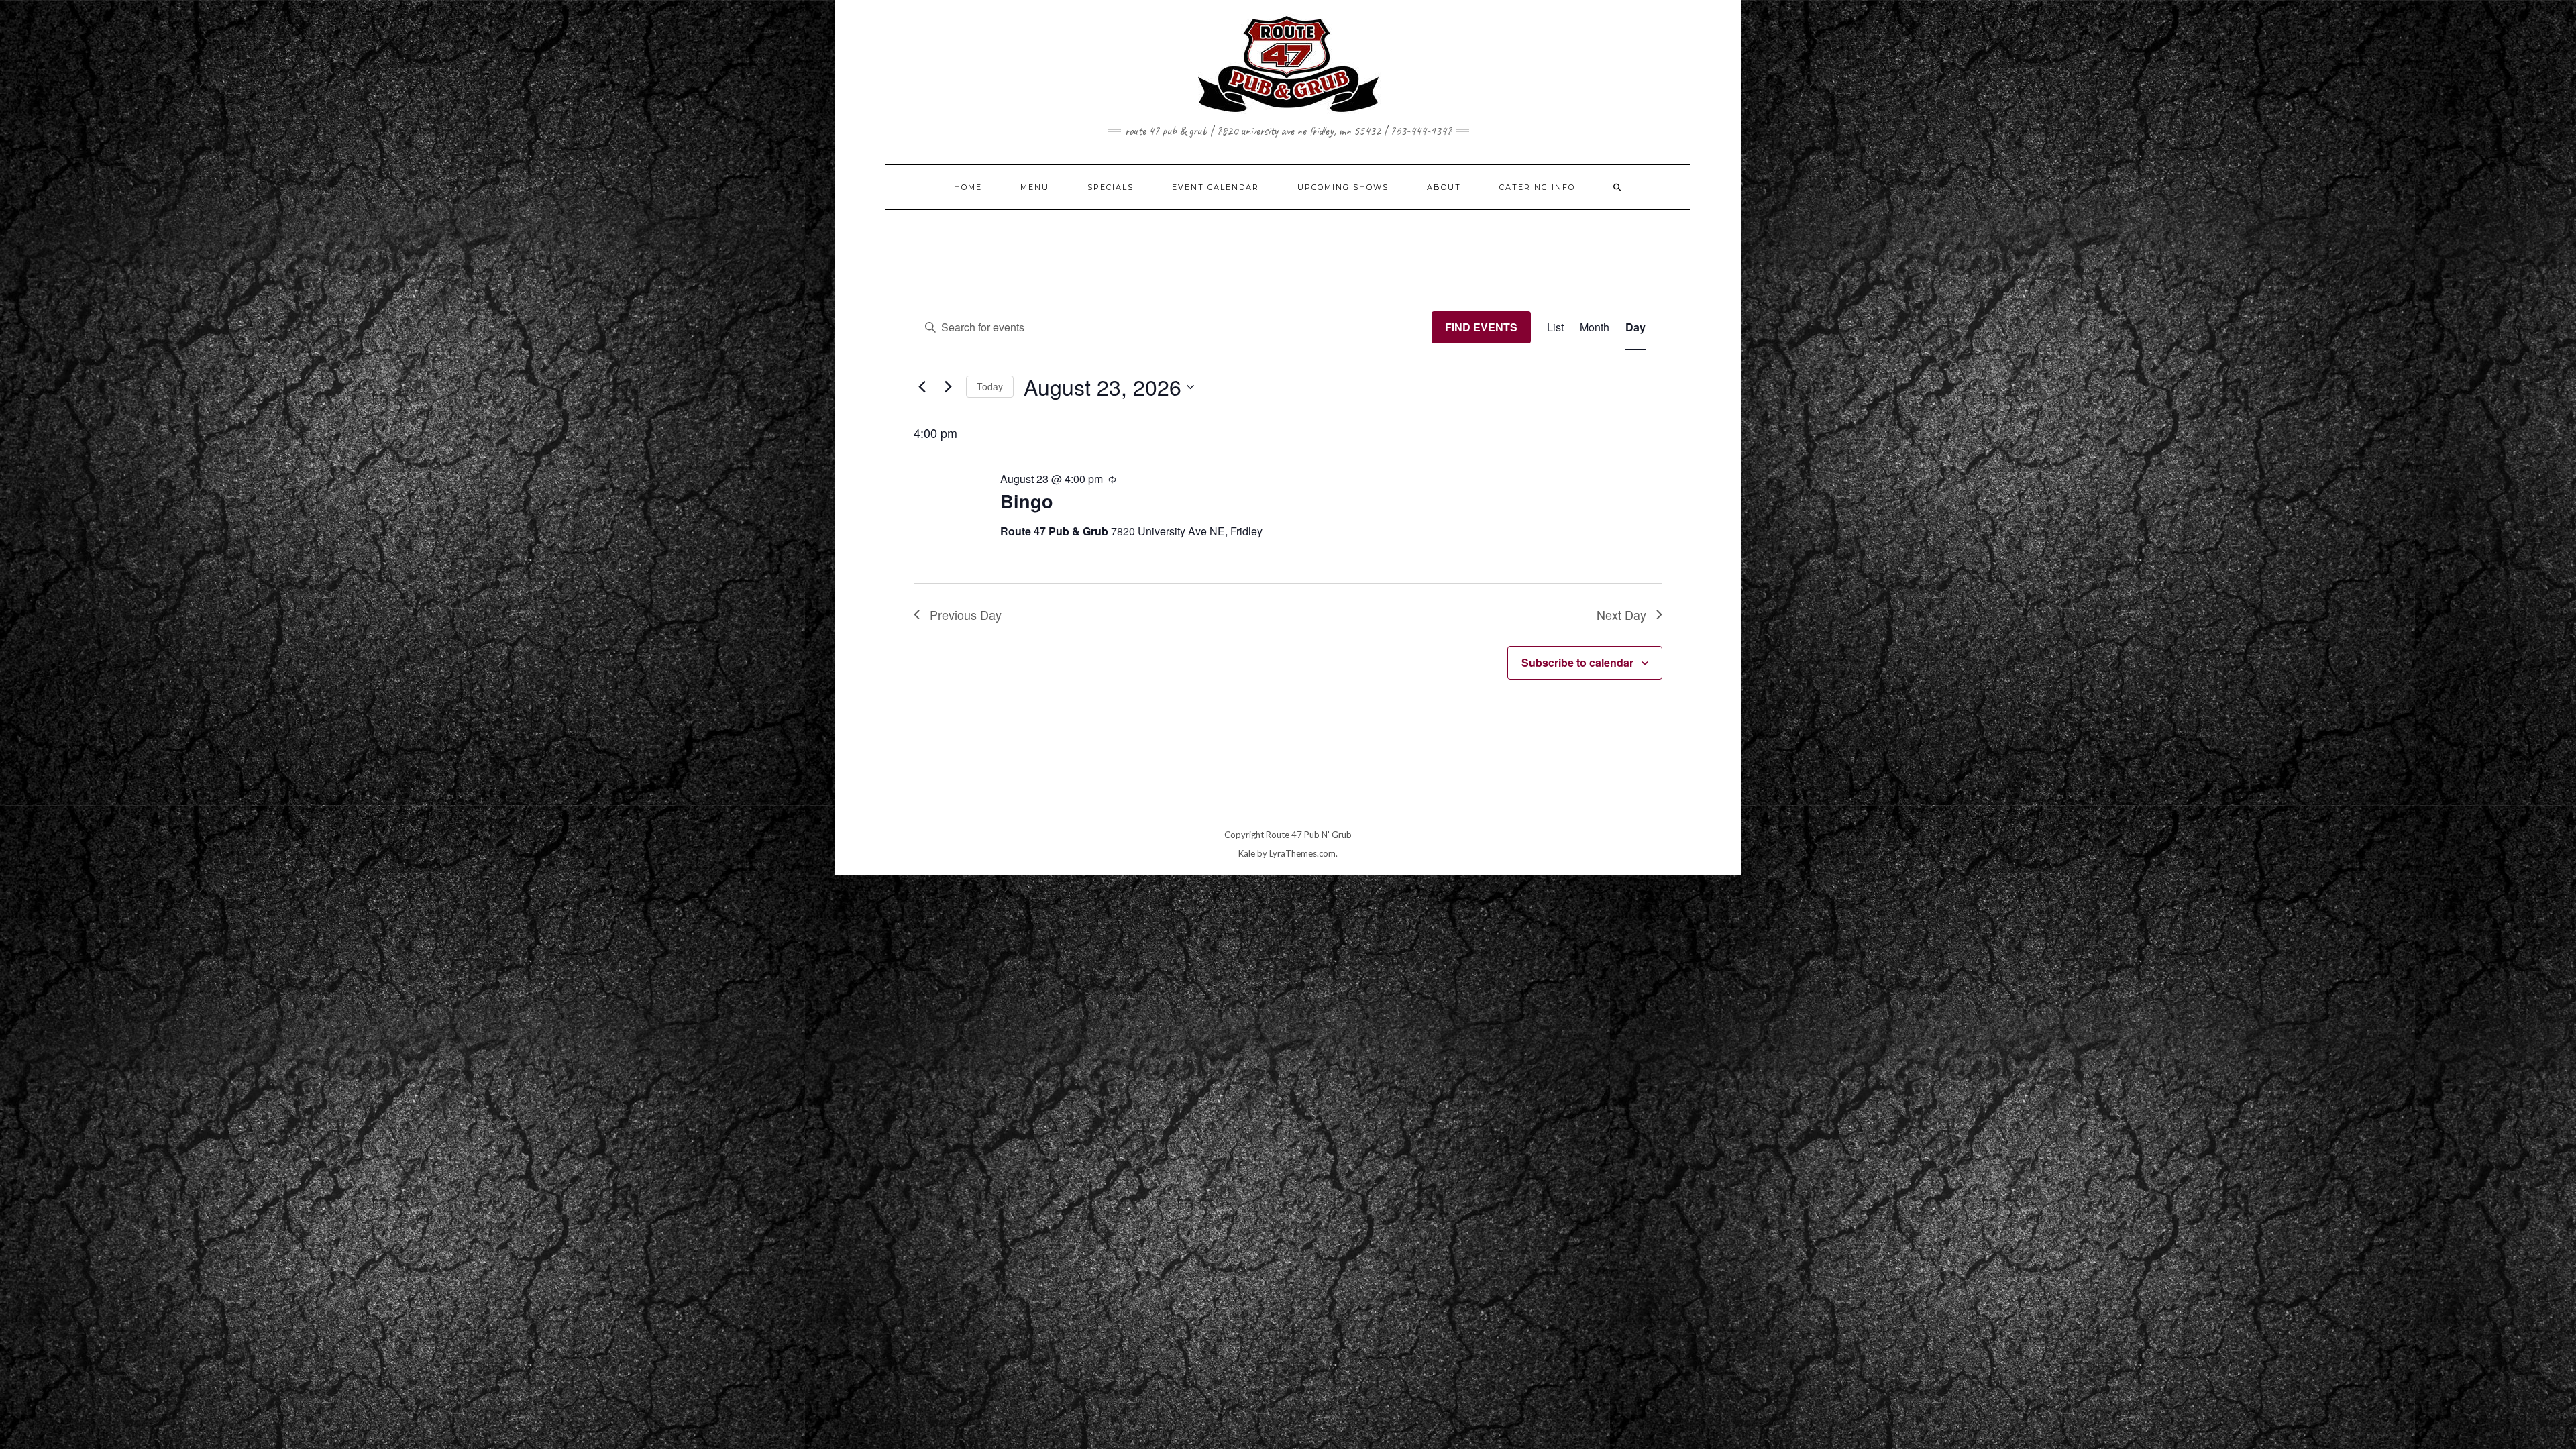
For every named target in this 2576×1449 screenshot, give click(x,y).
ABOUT (1444, 187)
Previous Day (966, 614)
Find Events (1481, 327)
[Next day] (948, 387)
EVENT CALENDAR (1216, 187)
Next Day (1621, 614)
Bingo (1027, 501)
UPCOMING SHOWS (1343, 187)
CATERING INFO (1537, 187)
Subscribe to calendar (1577, 662)
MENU (1035, 187)
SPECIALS (1111, 187)
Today (990, 386)
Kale (1247, 853)
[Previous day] (922, 387)
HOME (968, 187)
